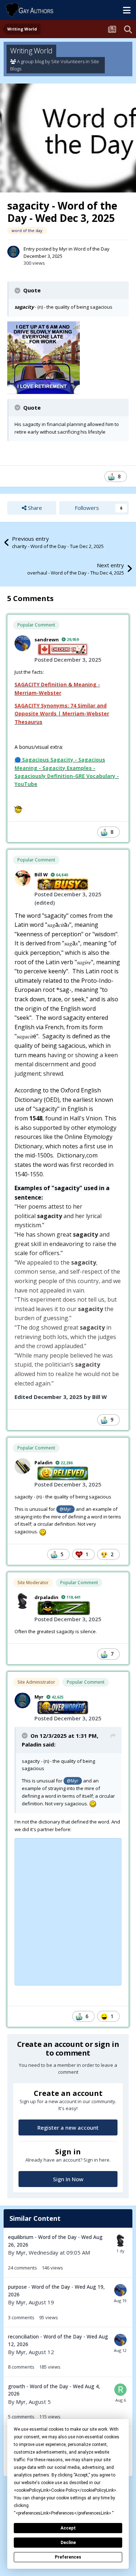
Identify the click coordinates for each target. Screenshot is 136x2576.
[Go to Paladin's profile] (22, 1466)
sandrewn (47, 640)
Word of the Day (92, 249)
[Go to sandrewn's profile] (22, 643)
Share (34, 508)
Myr (63, 249)
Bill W (41, 875)
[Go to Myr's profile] (13, 252)
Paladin (44, 1463)
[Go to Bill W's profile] (22, 878)
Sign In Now (68, 2179)
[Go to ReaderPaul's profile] (120, 2390)
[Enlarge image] (44, 357)
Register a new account (68, 2127)
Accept (68, 2528)
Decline (68, 2543)
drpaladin (46, 1597)
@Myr (65, 1509)
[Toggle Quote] (18, 291)
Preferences (68, 2557)
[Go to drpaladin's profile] (22, 1601)
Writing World (31, 51)
